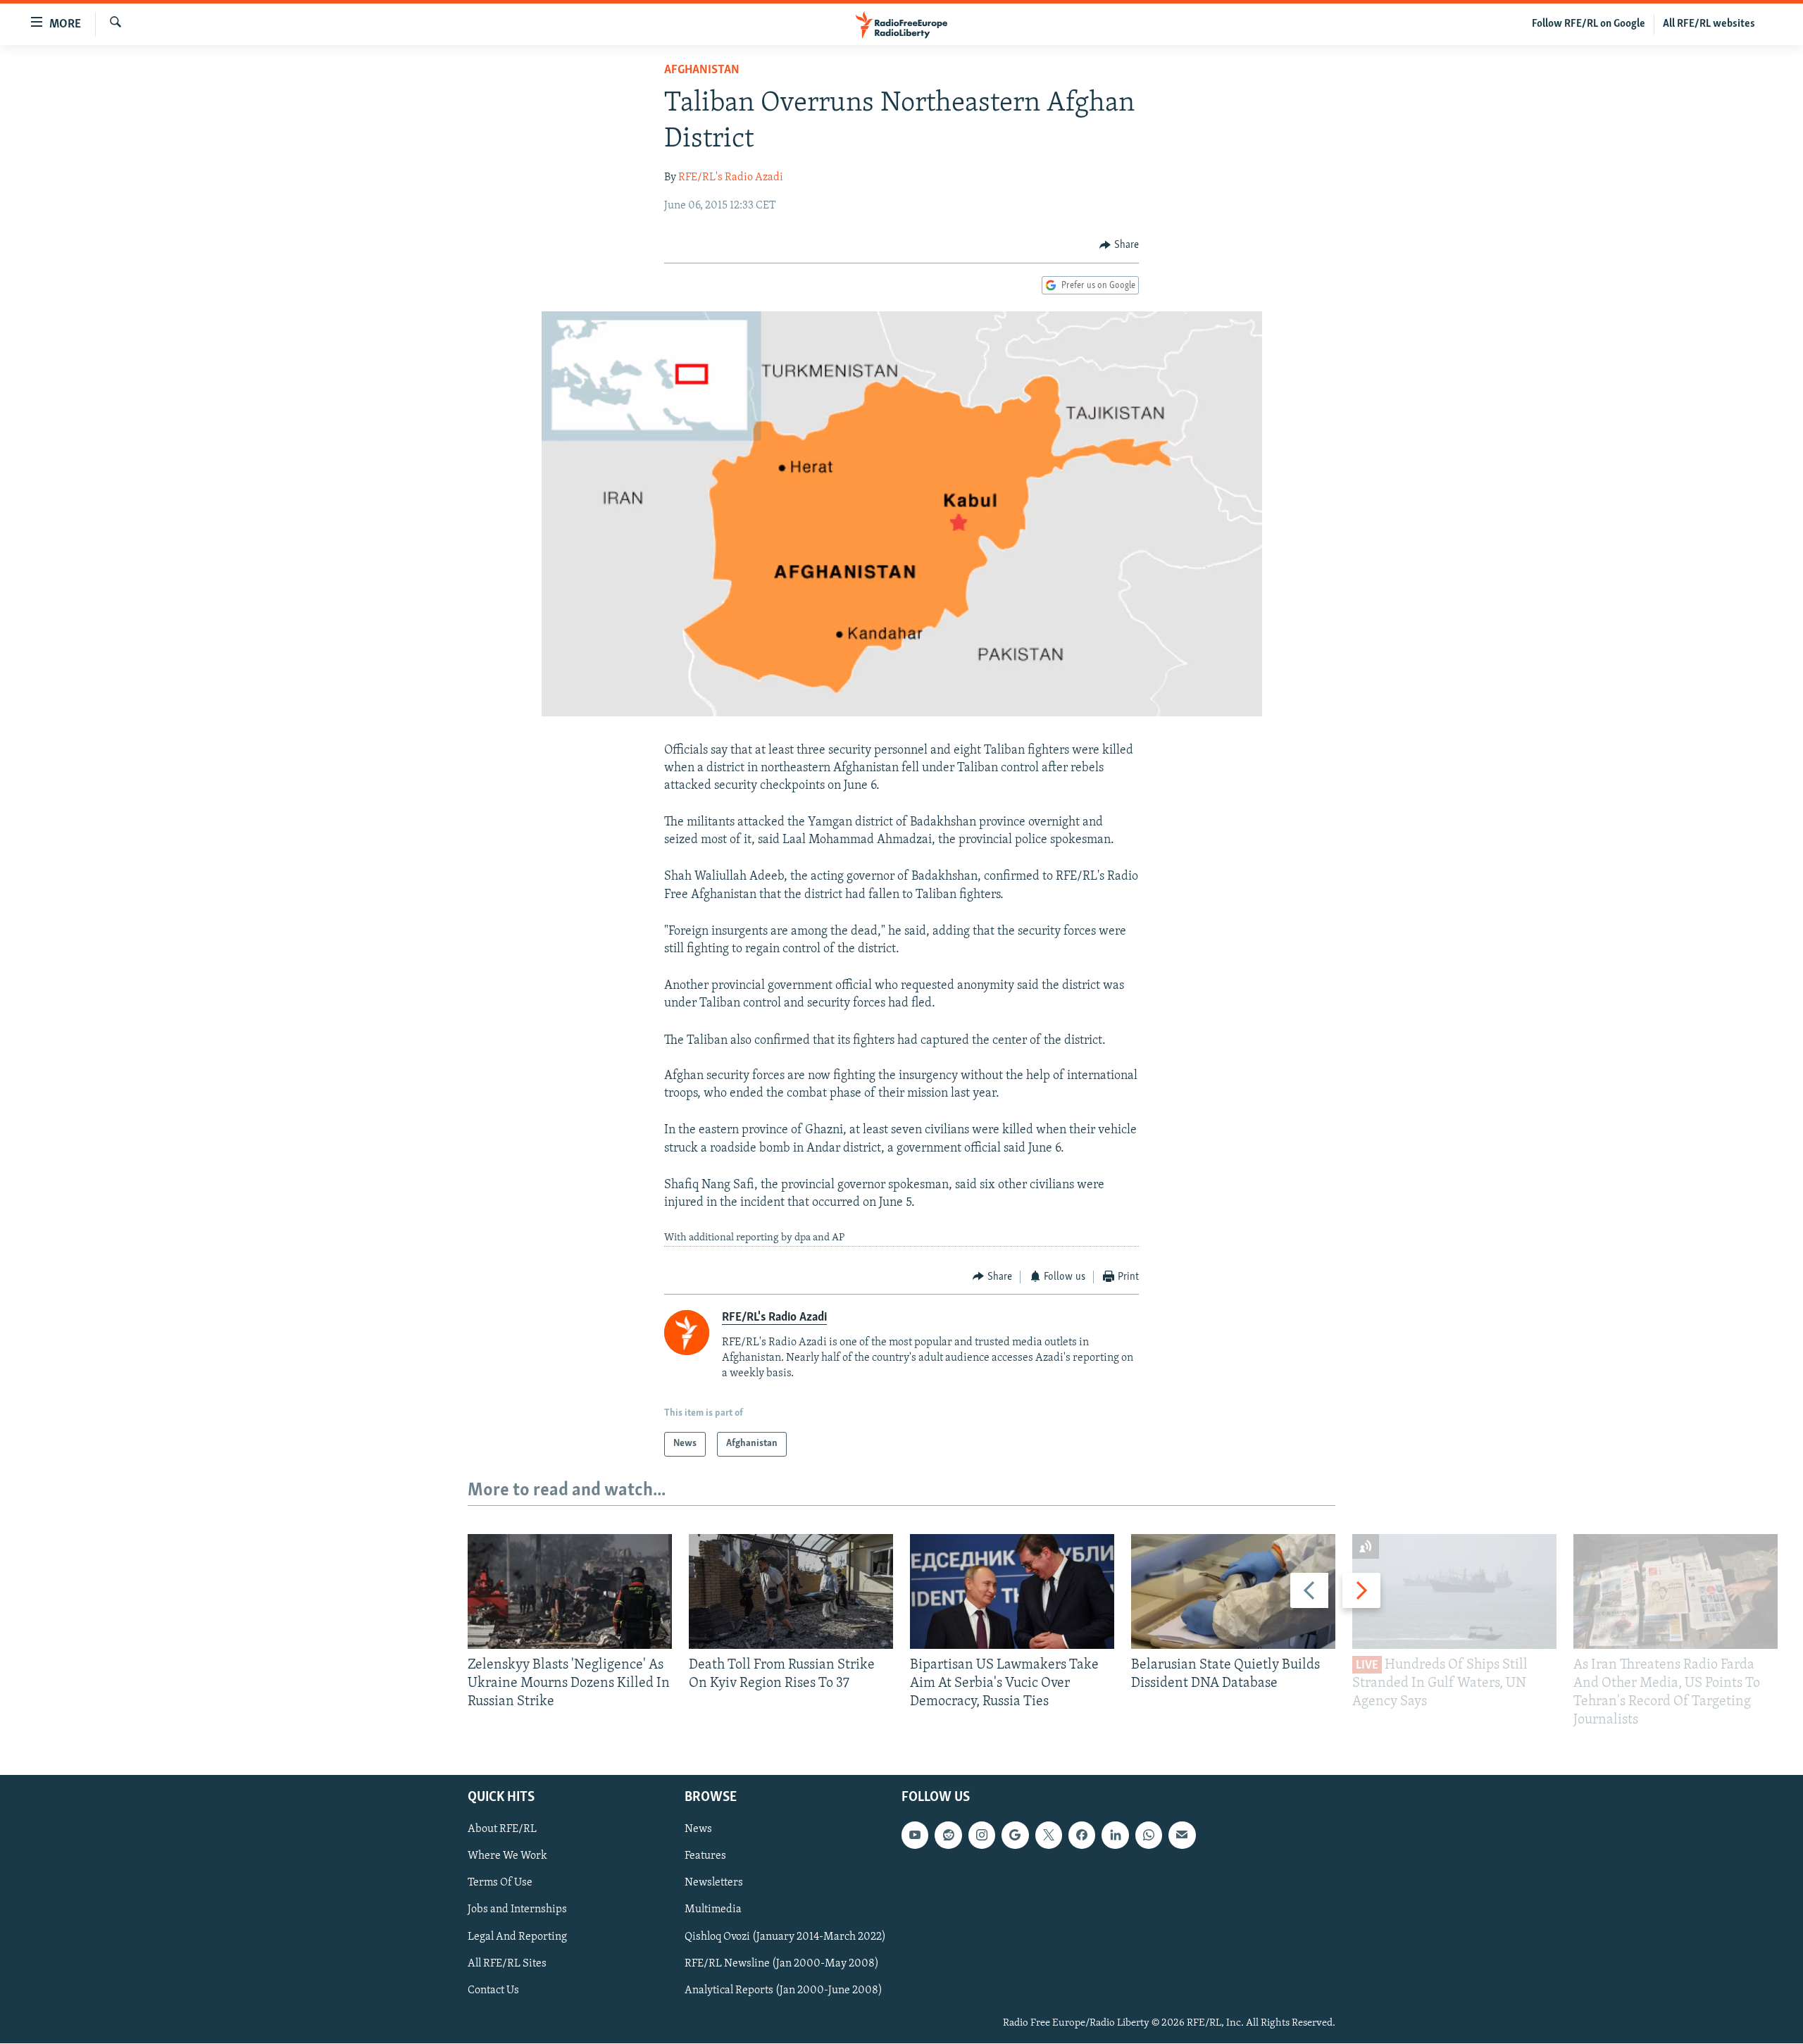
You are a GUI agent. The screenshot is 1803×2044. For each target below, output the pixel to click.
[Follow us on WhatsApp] (1149, 1836)
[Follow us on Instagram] (982, 1836)
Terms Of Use (500, 1883)
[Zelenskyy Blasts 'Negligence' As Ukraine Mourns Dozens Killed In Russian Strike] (570, 1591)
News (698, 1830)
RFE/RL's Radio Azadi (731, 177)
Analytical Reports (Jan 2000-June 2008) (784, 1990)
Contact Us (493, 1990)
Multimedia (713, 1910)
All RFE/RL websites (1709, 24)
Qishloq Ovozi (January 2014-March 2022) (785, 1937)
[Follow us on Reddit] (948, 1836)
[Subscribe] (1182, 1836)
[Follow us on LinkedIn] (1115, 1836)
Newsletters (714, 1883)
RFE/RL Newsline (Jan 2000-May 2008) (782, 1964)
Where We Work (507, 1857)
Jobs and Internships (517, 1910)
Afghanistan (702, 70)
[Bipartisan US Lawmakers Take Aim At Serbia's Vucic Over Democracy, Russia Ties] (1012, 1591)
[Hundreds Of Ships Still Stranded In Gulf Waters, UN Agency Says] (1454, 1591)
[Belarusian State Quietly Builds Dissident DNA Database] (1233, 1591)
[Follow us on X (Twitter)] (1049, 1836)
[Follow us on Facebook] (1082, 1836)
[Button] (1119, 245)
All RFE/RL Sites (507, 1964)
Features (705, 1857)
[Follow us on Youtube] (915, 1836)
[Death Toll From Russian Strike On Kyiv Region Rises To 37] (791, 1591)
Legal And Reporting (517, 1937)
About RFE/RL (502, 1830)
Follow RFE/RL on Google (1589, 24)
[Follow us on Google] (1015, 1836)
